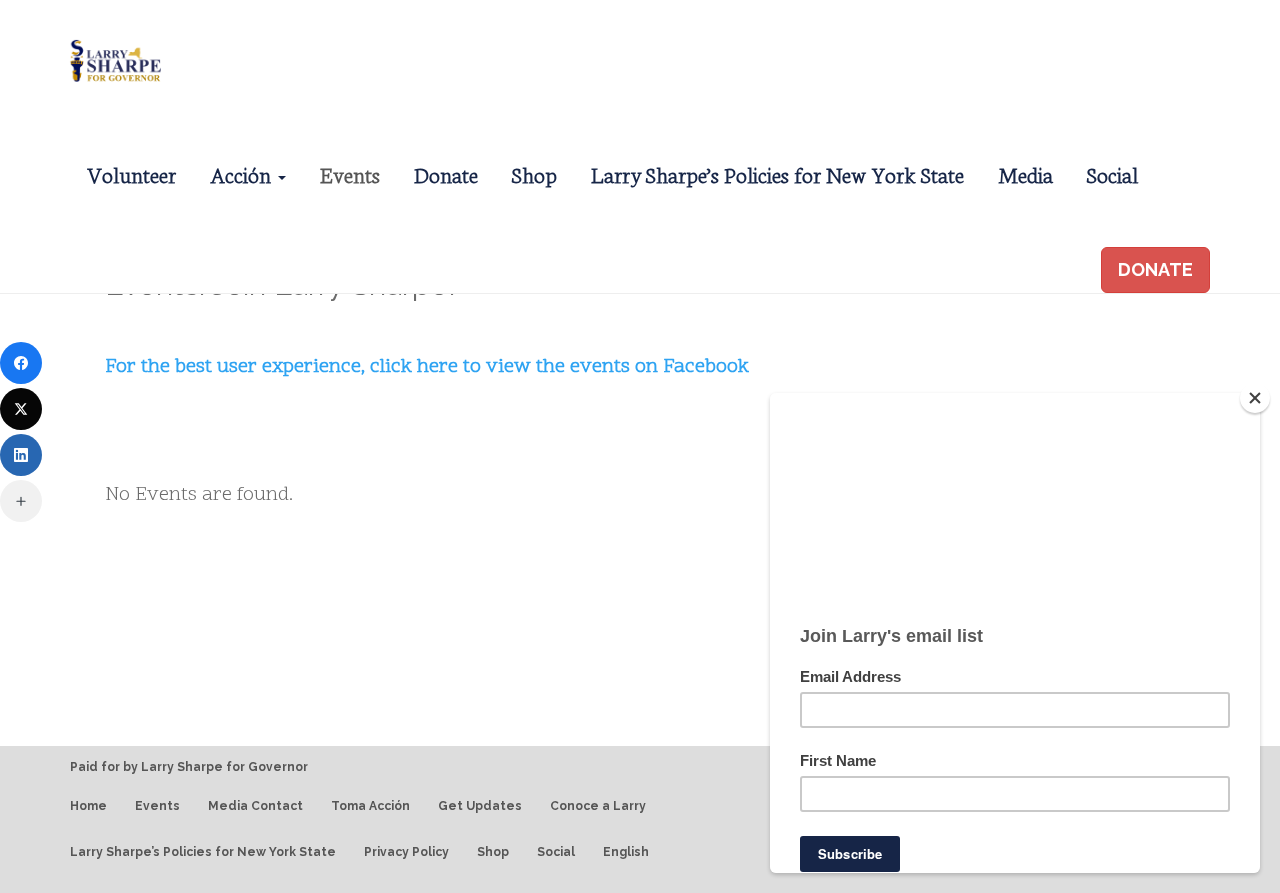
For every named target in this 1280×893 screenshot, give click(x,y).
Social (1112, 173)
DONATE (1155, 269)
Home (88, 806)
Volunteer (131, 173)
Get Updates (480, 806)
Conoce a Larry (598, 806)
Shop (534, 173)
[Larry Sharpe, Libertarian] (113, 58)
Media (1025, 173)
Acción (243, 173)
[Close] (1255, 398)
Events (350, 173)
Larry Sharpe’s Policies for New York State (777, 173)
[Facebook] (21, 363)
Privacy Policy (406, 852)
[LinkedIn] (21, 455)
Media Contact (255, 806)
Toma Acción (370, 806)
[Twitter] (21, 409)
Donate (446, 173)
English (626, 852)
